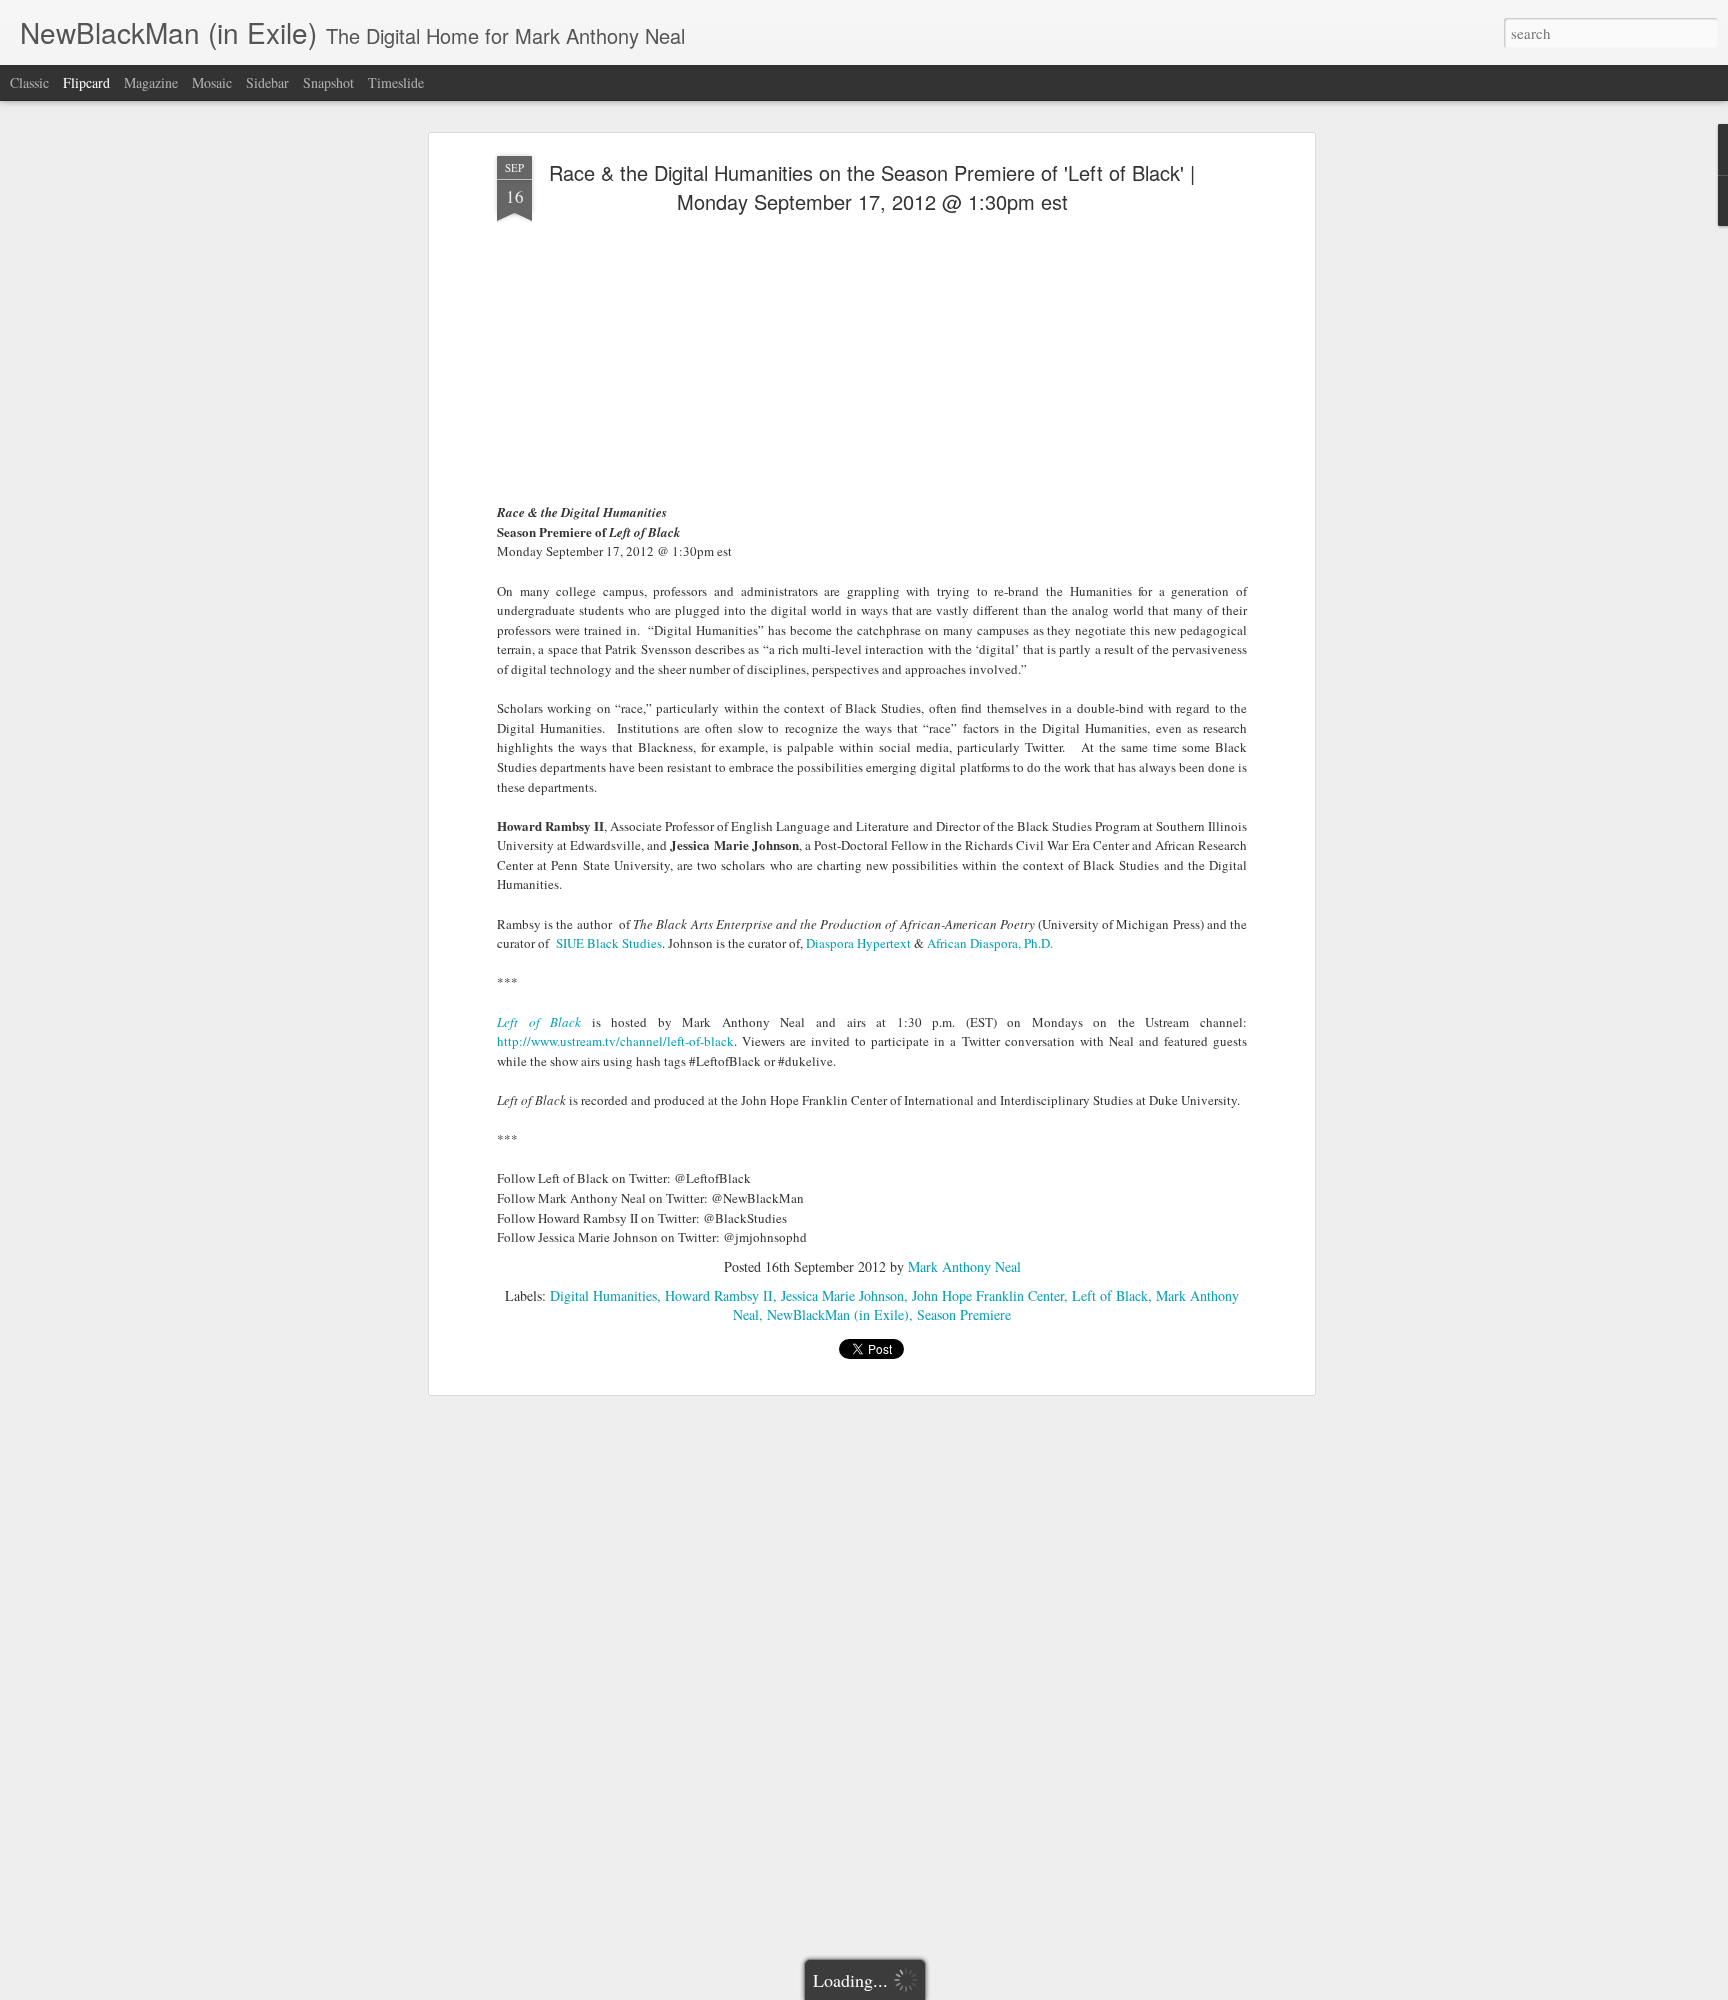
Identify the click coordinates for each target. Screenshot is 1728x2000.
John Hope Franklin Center (988, 1295)
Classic (29, 82)
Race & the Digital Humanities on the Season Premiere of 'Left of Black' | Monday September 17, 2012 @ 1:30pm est (872, 187)
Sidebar (267, 82)
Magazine (151, 82)
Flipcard (86, 82)
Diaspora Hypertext (858, 943)
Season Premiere (964, 1314)
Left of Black (1110, 1295)
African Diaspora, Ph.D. (990, 943)
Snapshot (328, 82)
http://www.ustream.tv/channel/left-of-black (615, 1041)
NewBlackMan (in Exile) (838, 1314)
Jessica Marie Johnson (842, 1295)
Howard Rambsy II (719, 1295)
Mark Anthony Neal (964, 1266)
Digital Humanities (603, 1295)
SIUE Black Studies (609, 943)
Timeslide (396, 82)
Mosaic (212, 82)
